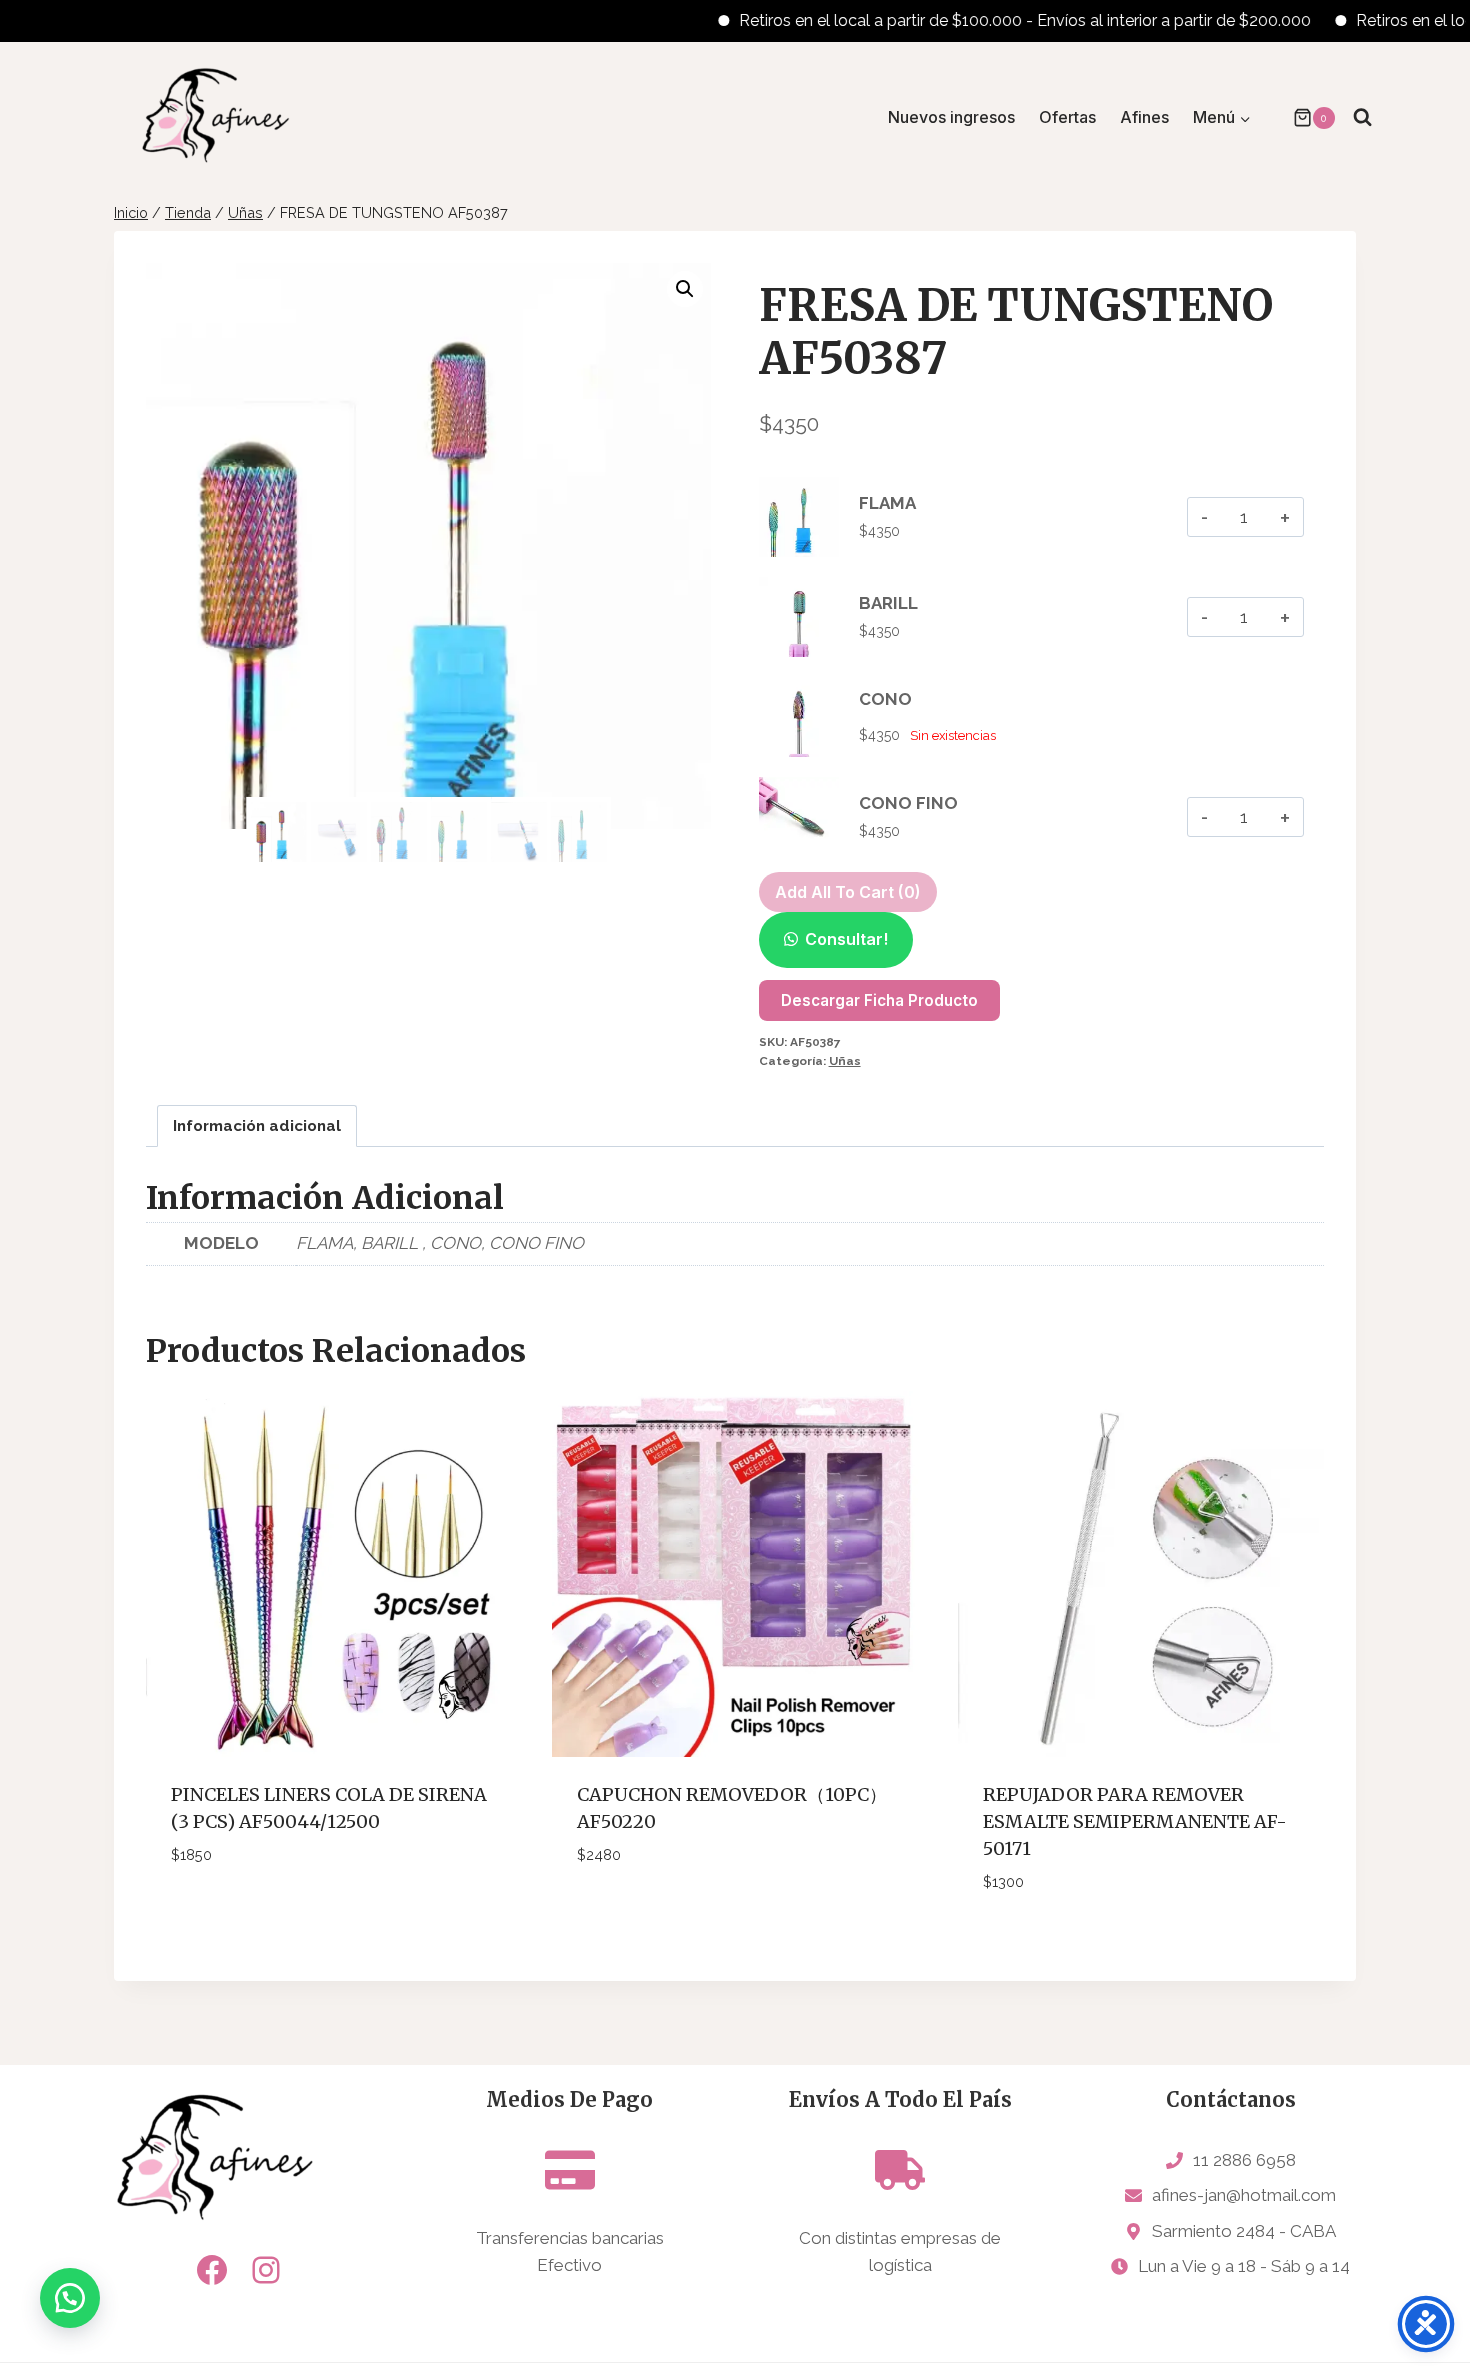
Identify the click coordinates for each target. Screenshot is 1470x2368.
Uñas (845, 1061)
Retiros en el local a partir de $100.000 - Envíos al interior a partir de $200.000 (978, 20)
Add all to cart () (848, 892)
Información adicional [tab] (257, 1126)
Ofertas (1067, 117)
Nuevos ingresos (951, 117)
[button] (685, 289)
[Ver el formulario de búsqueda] (1362, 117)
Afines (1144, 117)
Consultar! (846, 939)
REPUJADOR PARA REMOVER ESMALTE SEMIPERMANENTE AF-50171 (1135, 1821)
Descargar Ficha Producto (879, 1000)
